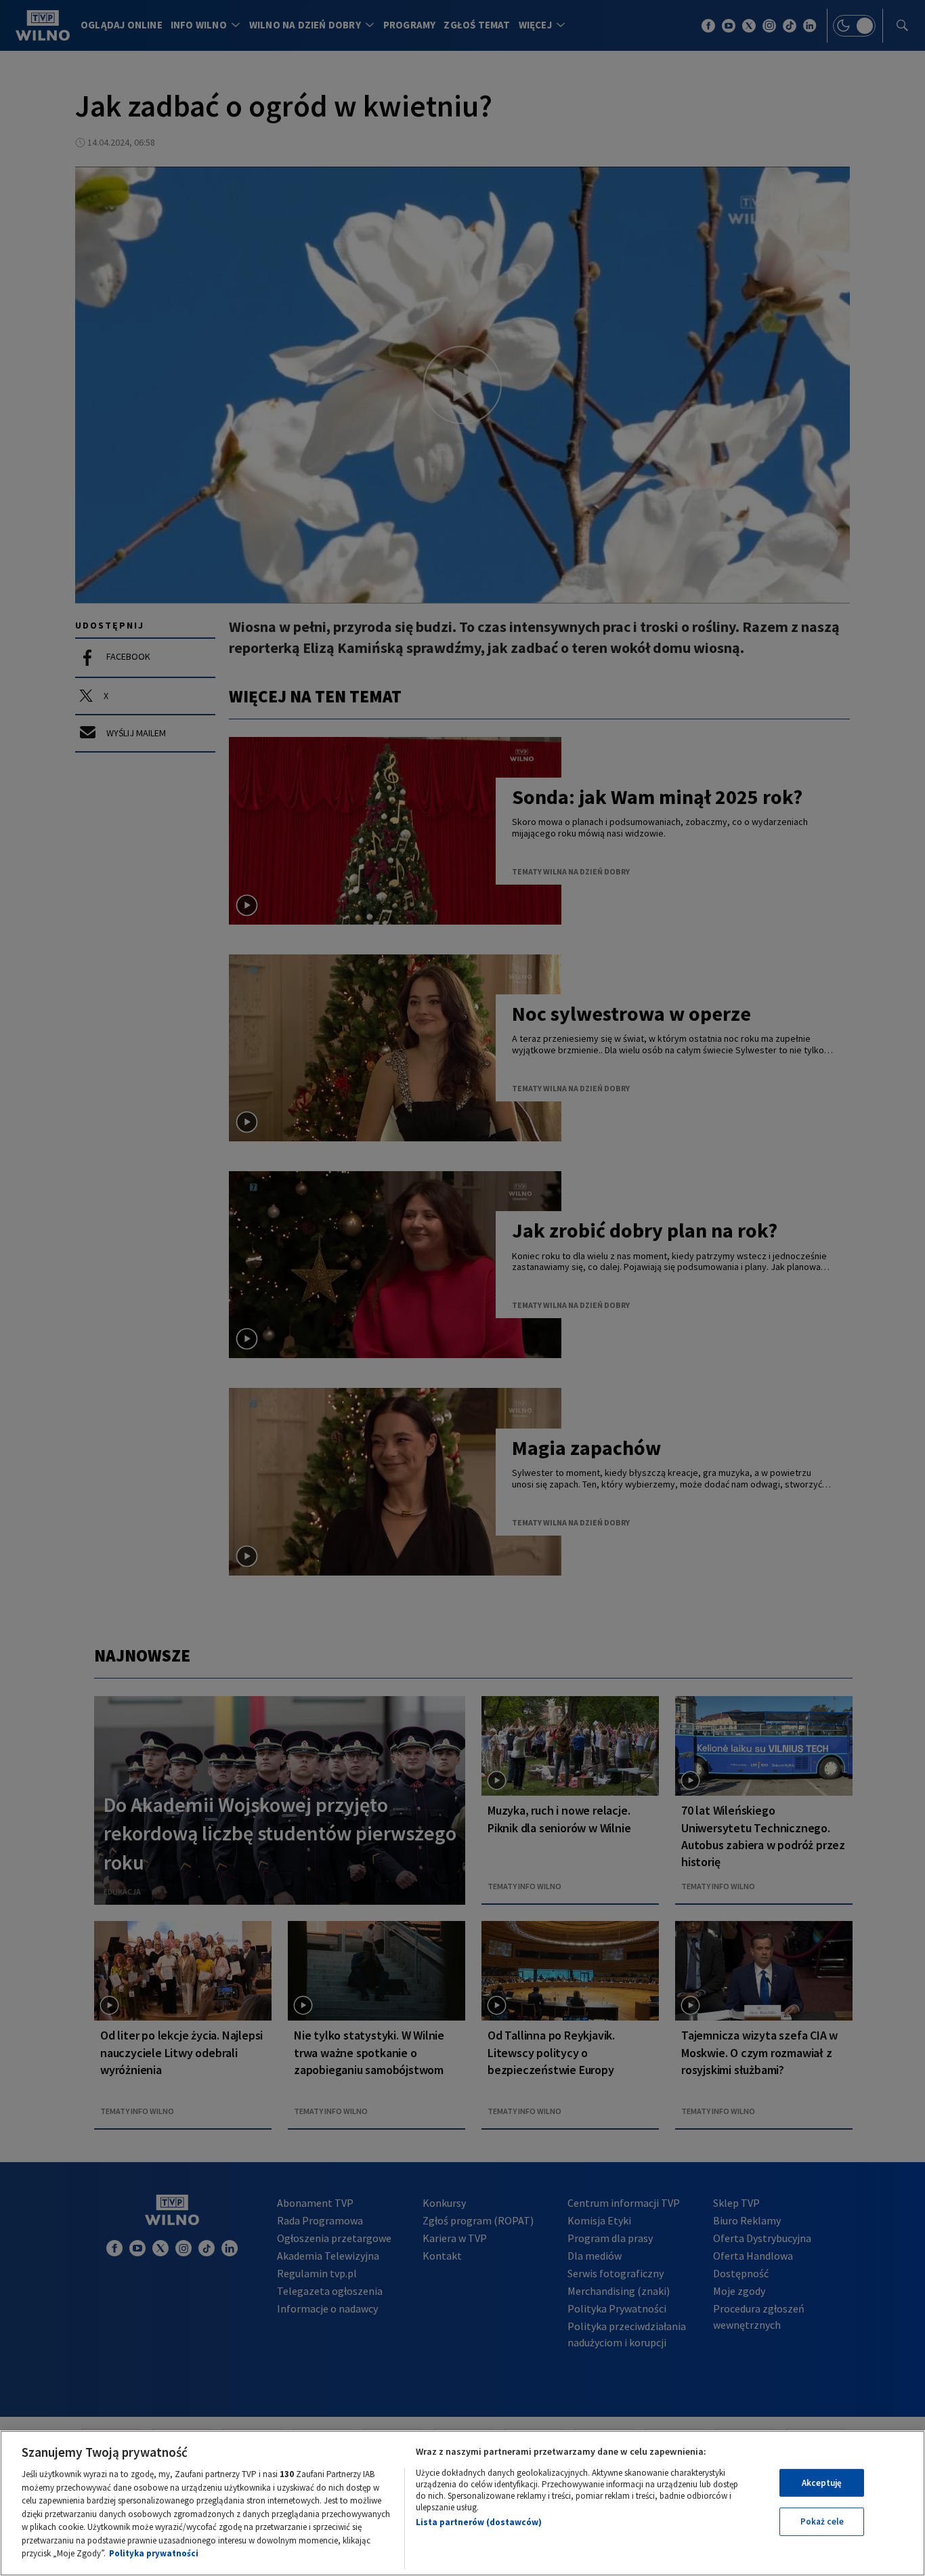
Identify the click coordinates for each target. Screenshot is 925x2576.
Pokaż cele (822, 2521)
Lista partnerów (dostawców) (479, 2522)
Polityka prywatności (154, 2553)
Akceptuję (822, 2483)
